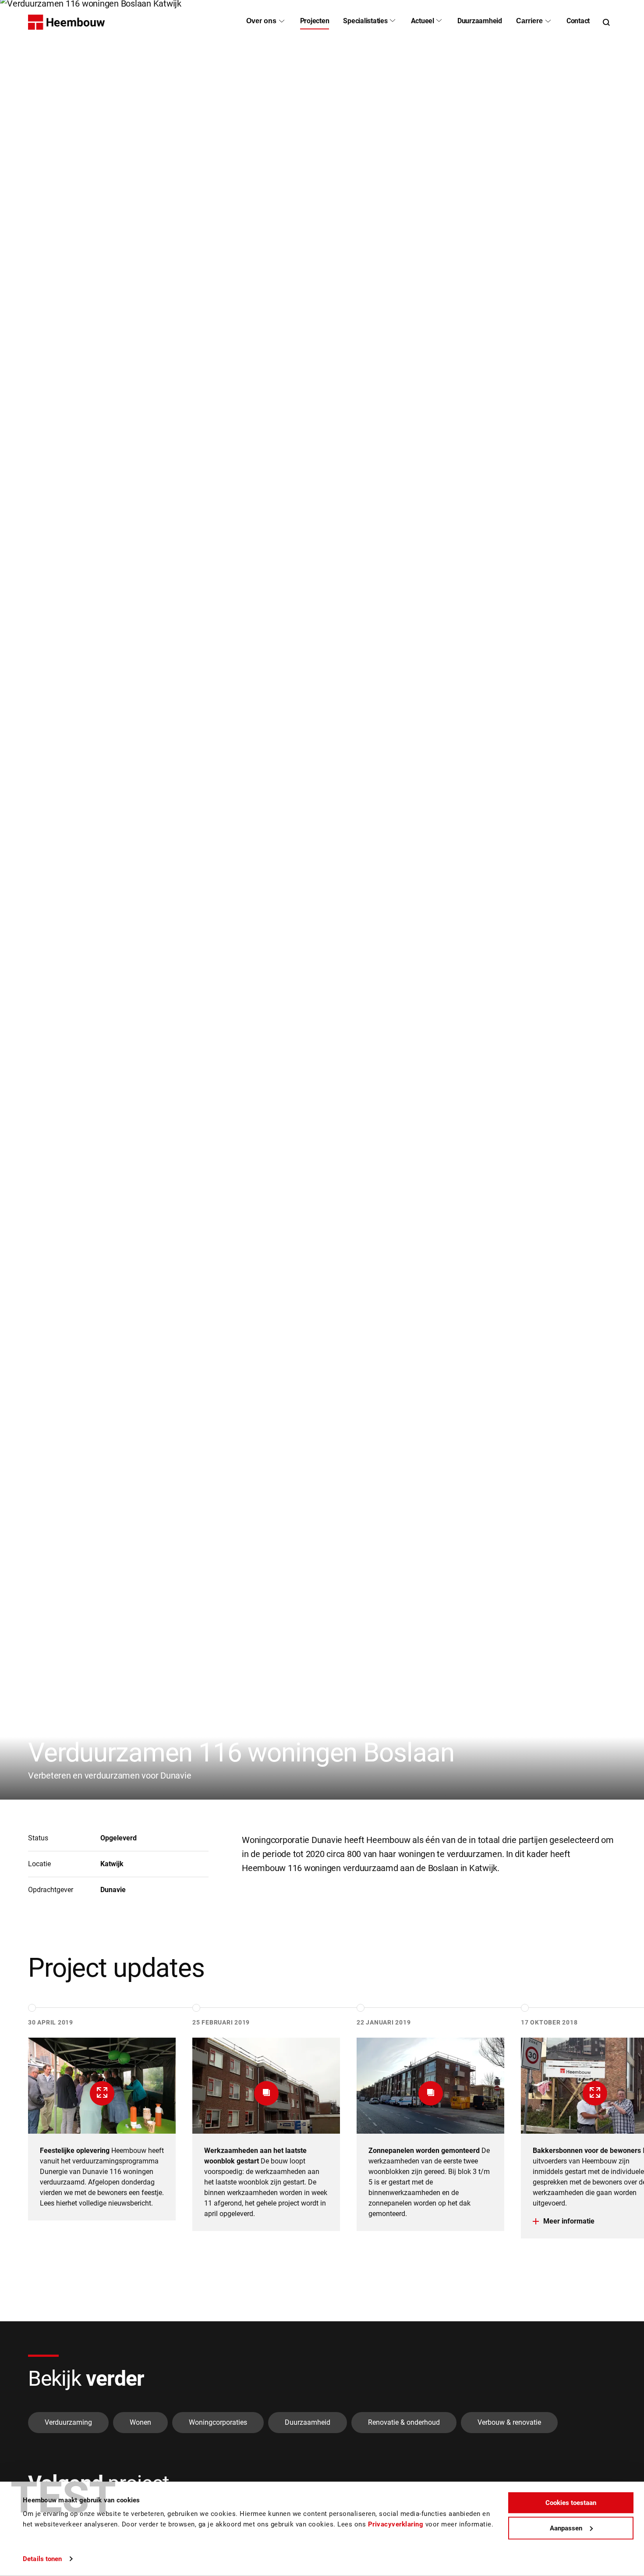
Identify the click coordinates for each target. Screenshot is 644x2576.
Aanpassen (566, 2528)
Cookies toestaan (571, 2503)
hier (62, 2203)
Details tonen (42, 2559)
